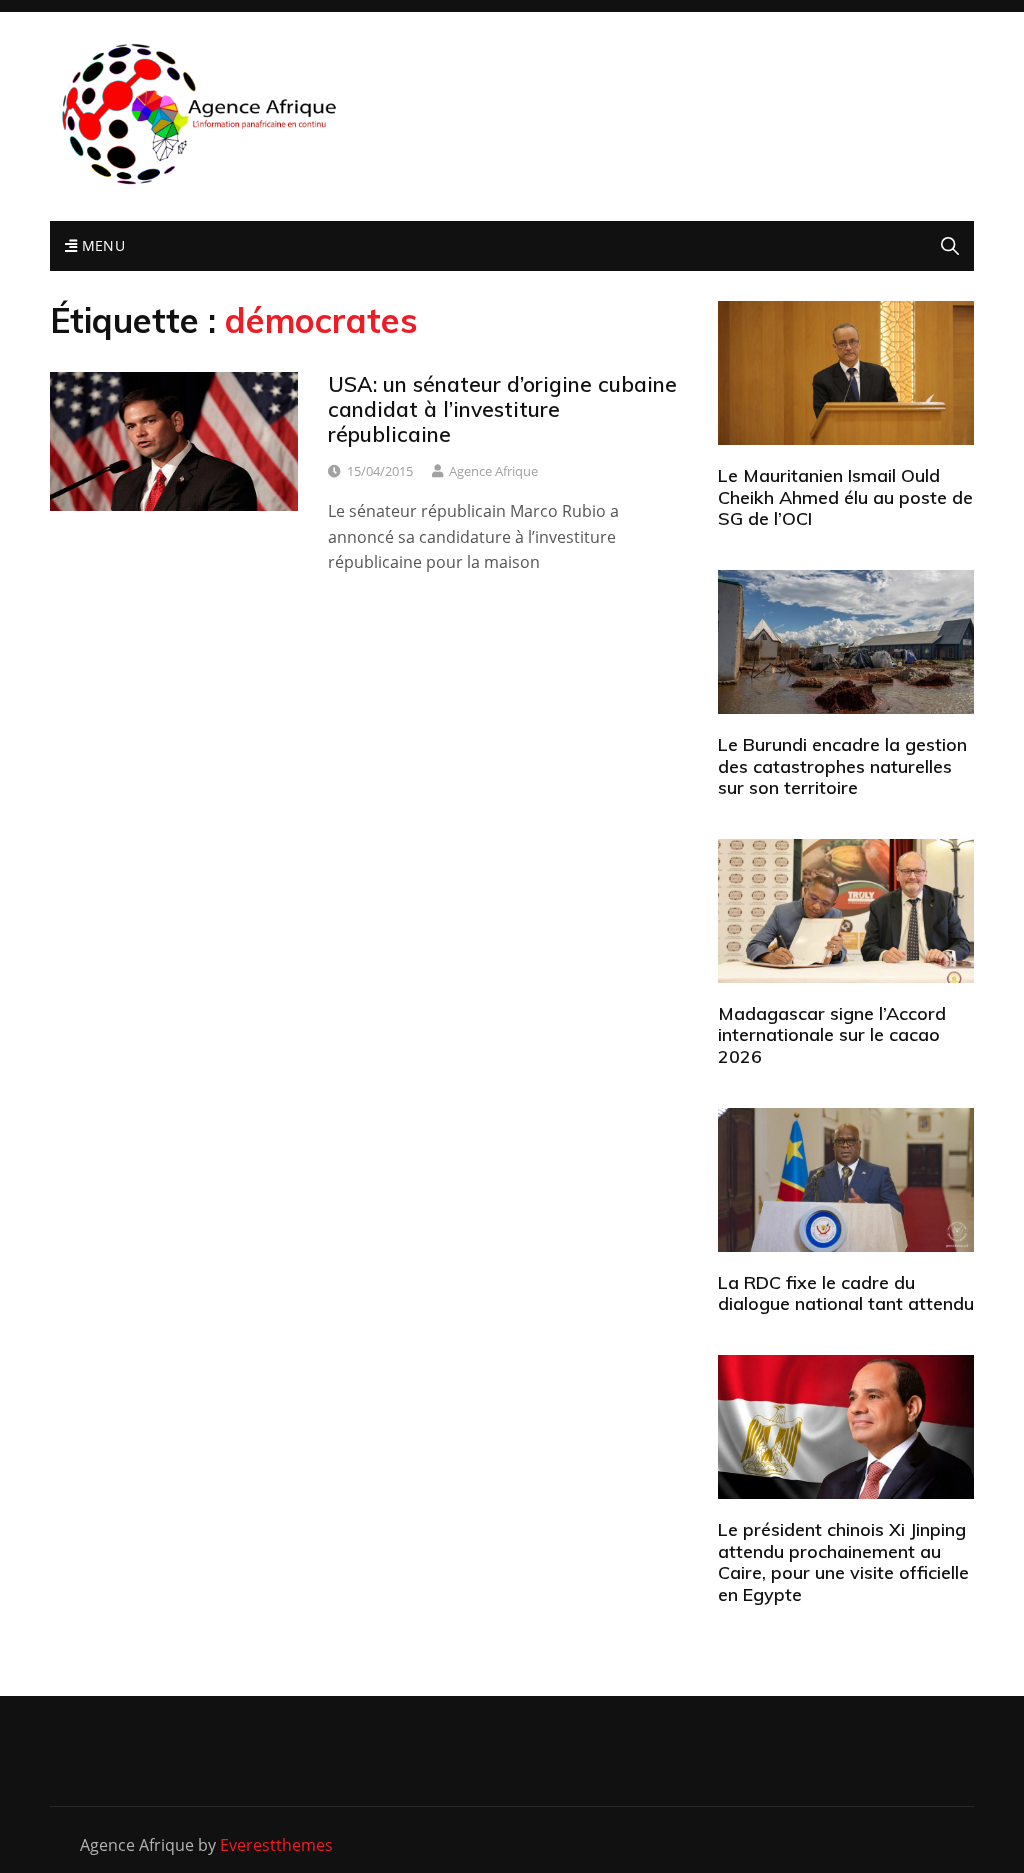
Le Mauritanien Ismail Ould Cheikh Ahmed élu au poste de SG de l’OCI (845, 497)
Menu (101, 245)
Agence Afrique (493, 471)
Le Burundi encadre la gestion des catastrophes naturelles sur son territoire (842, 766)
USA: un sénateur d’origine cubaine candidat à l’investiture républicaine (502, 409)
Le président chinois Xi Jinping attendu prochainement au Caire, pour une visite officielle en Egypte (843, 1562)
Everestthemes (276, 1845)
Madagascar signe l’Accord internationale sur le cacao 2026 (832, 1035)
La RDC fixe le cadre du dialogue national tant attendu (846, 1293)
